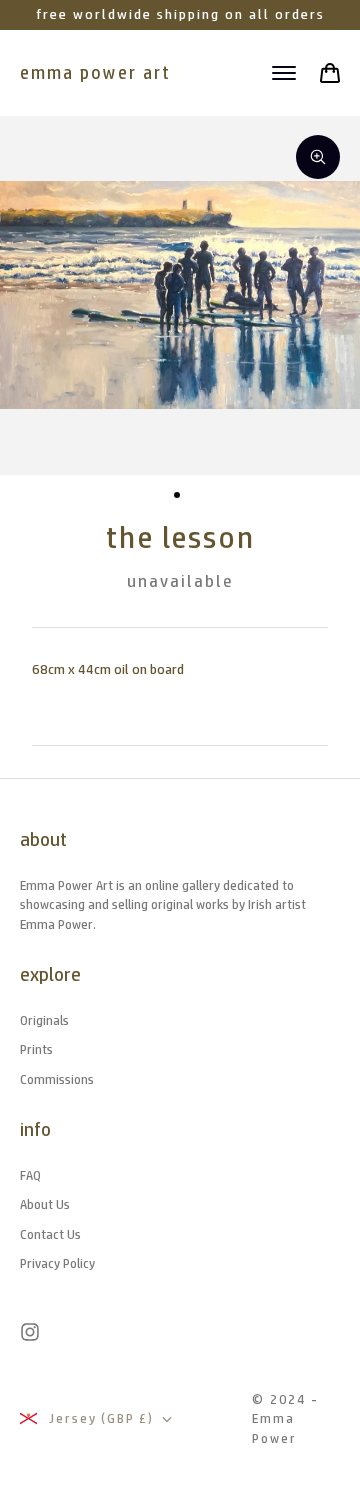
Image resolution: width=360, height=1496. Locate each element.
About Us (45, 1204)
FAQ (30, 1175)
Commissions (57, 1079)
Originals (44, 1020)
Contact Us (50, 1234)
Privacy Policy (57, 1263)
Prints (36, 1049)
